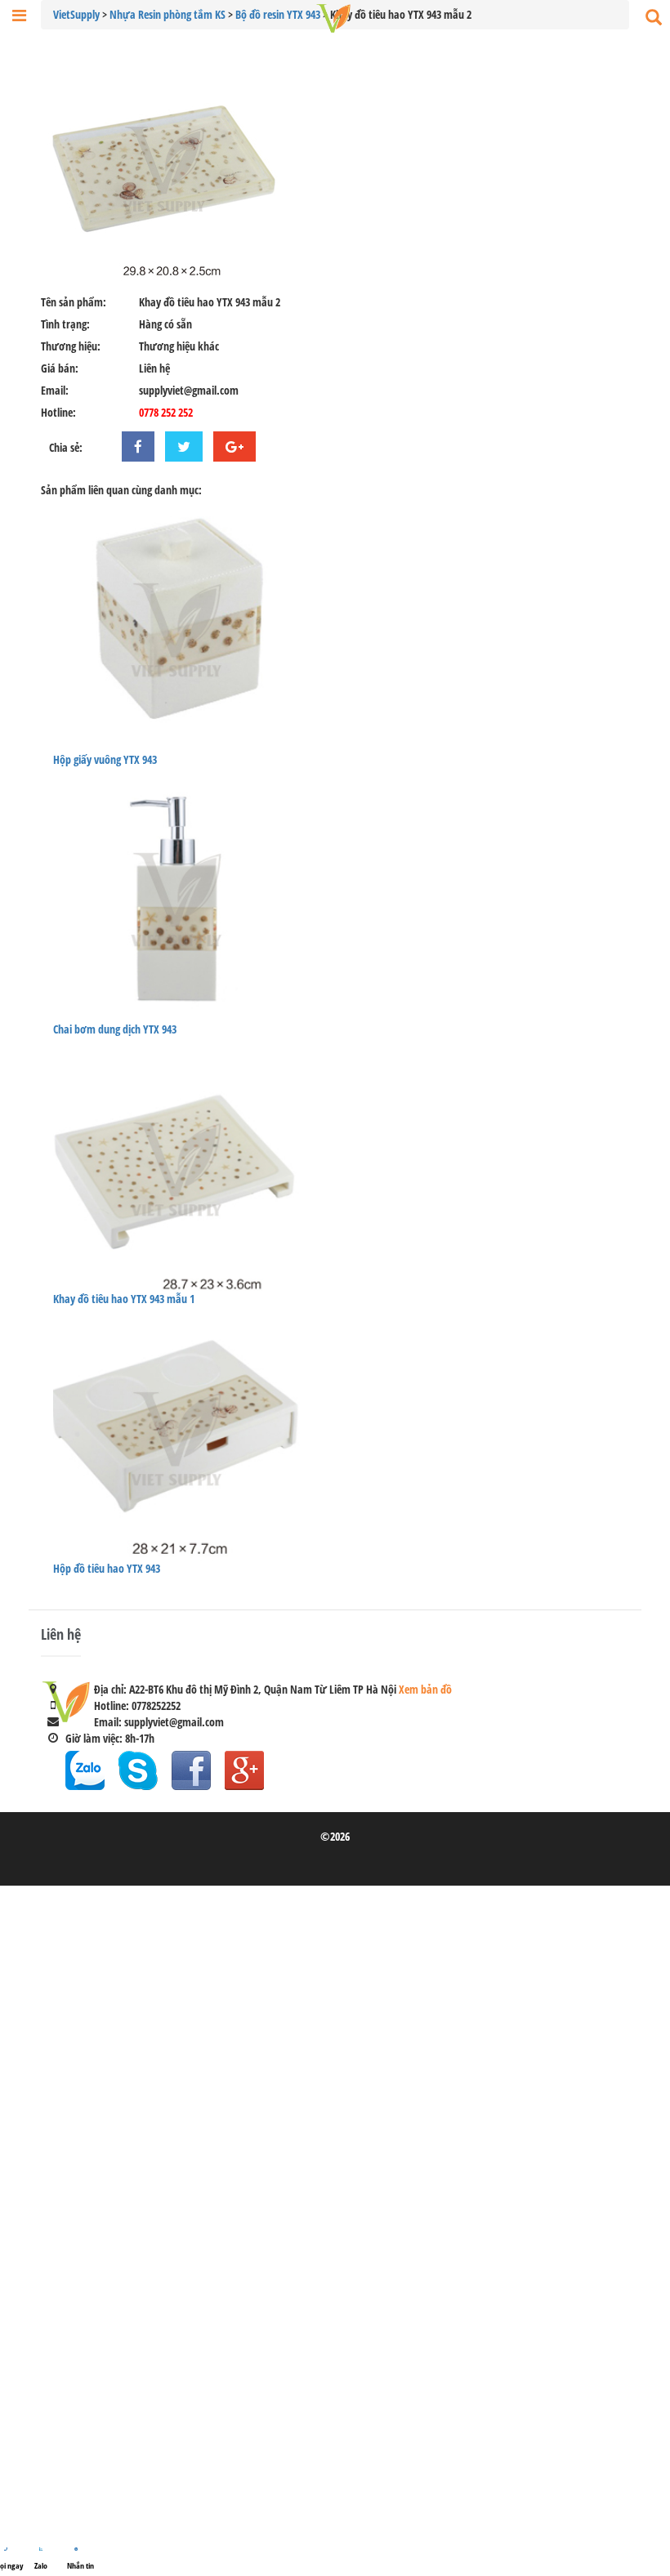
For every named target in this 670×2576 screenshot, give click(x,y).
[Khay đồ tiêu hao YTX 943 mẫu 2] (335, 168)
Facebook (191, 1770)
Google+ (244, 1770)
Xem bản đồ (425, 1689)
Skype (138, 1770)
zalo (85, 1770)
